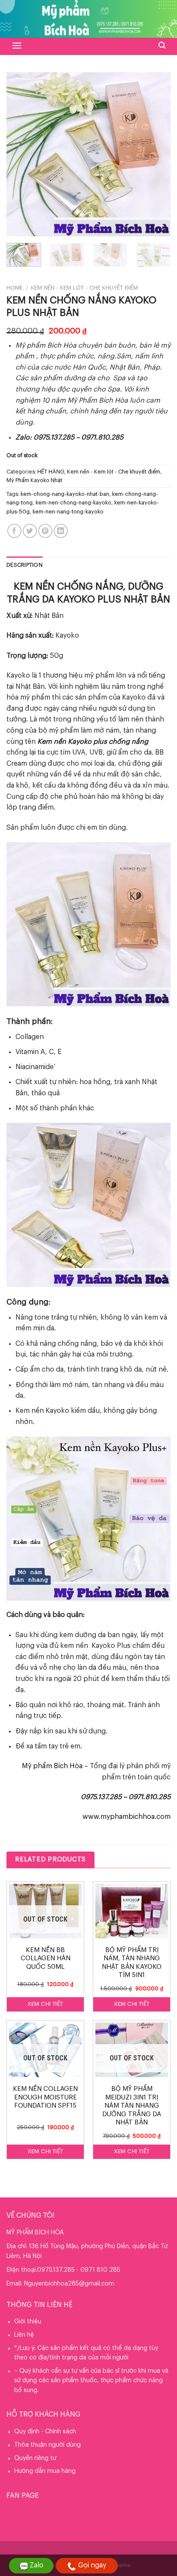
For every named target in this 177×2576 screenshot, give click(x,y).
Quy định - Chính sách (45, 2432)
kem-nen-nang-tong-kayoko (68, 512)
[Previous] (21, 154)
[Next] (156, 154)
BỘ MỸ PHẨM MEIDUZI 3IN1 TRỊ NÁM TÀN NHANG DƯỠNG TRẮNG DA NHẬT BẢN (132, 2106)
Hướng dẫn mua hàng (45, 2471)
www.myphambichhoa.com (127, 1817)
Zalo (37, 2565)
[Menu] (17, 46)
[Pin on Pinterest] (45, 531)
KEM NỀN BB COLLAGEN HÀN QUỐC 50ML (46, 1959)
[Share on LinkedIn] (61, 531)
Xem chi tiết (46, 2004)
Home (15, 288)
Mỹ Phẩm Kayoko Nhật (34, 480)
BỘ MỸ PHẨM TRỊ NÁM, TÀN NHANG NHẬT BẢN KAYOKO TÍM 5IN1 (132, 1963)
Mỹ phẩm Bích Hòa (52, 1766)
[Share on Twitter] (30, 531)
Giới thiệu (28, 2322)
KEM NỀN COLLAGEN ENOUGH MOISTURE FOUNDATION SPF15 (45, 2097)
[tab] (88, 565)
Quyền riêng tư (35, 2458)
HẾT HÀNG (51, 472)
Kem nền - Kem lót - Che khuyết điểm (84, 288)
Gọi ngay (92, 2565)
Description (24, 565)
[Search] (162, 45)
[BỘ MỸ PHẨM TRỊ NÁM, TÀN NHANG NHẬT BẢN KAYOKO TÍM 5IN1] (132, 1911)
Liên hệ (24, 2335)
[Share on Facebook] (14, 531)
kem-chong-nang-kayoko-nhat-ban (65, 494)
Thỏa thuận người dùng (47, 2445)
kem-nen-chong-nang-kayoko (73, 503)
